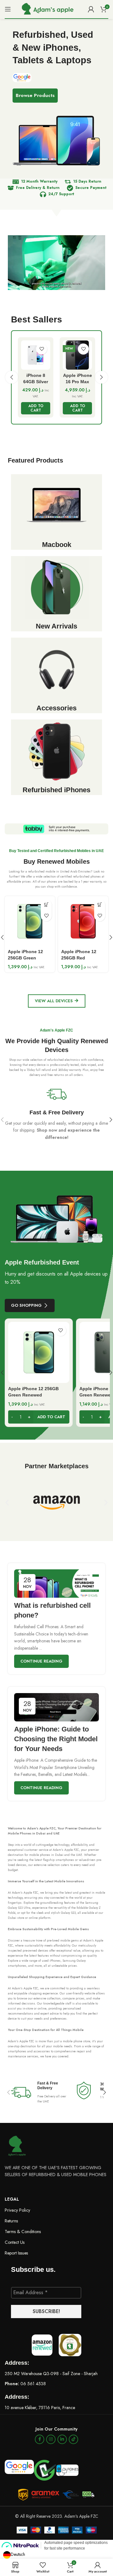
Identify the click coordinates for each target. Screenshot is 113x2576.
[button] (36, 408)
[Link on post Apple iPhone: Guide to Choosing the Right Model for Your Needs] (56, 1707)
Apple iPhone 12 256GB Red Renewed (79, 958)
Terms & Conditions (23, 2232)
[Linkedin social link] (62, 2439)
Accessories (56, 708)
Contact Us (15, 2242)
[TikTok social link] (73, 2439)
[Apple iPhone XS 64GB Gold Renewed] (77, 355)
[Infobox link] (56, 1112)
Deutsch (18, 2554)
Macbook (57, 545)
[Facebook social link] (40, 2439)
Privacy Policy (17, 2210)
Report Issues (16, 2253)
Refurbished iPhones (56, 790)
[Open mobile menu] (8, 9)
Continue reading (41, 1661)
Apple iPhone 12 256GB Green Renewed (25, 958)
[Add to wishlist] (42, 349)
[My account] (91, 9)
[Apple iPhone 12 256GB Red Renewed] (83, 921)
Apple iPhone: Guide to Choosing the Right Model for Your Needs (56, 1739)
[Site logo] (47, 9)
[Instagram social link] (51, 2439)
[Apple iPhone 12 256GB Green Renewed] (30, 921)
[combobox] (14, 2555)
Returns (11, 2221)
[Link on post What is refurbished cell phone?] (56, 1584)
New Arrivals (56, 626)
